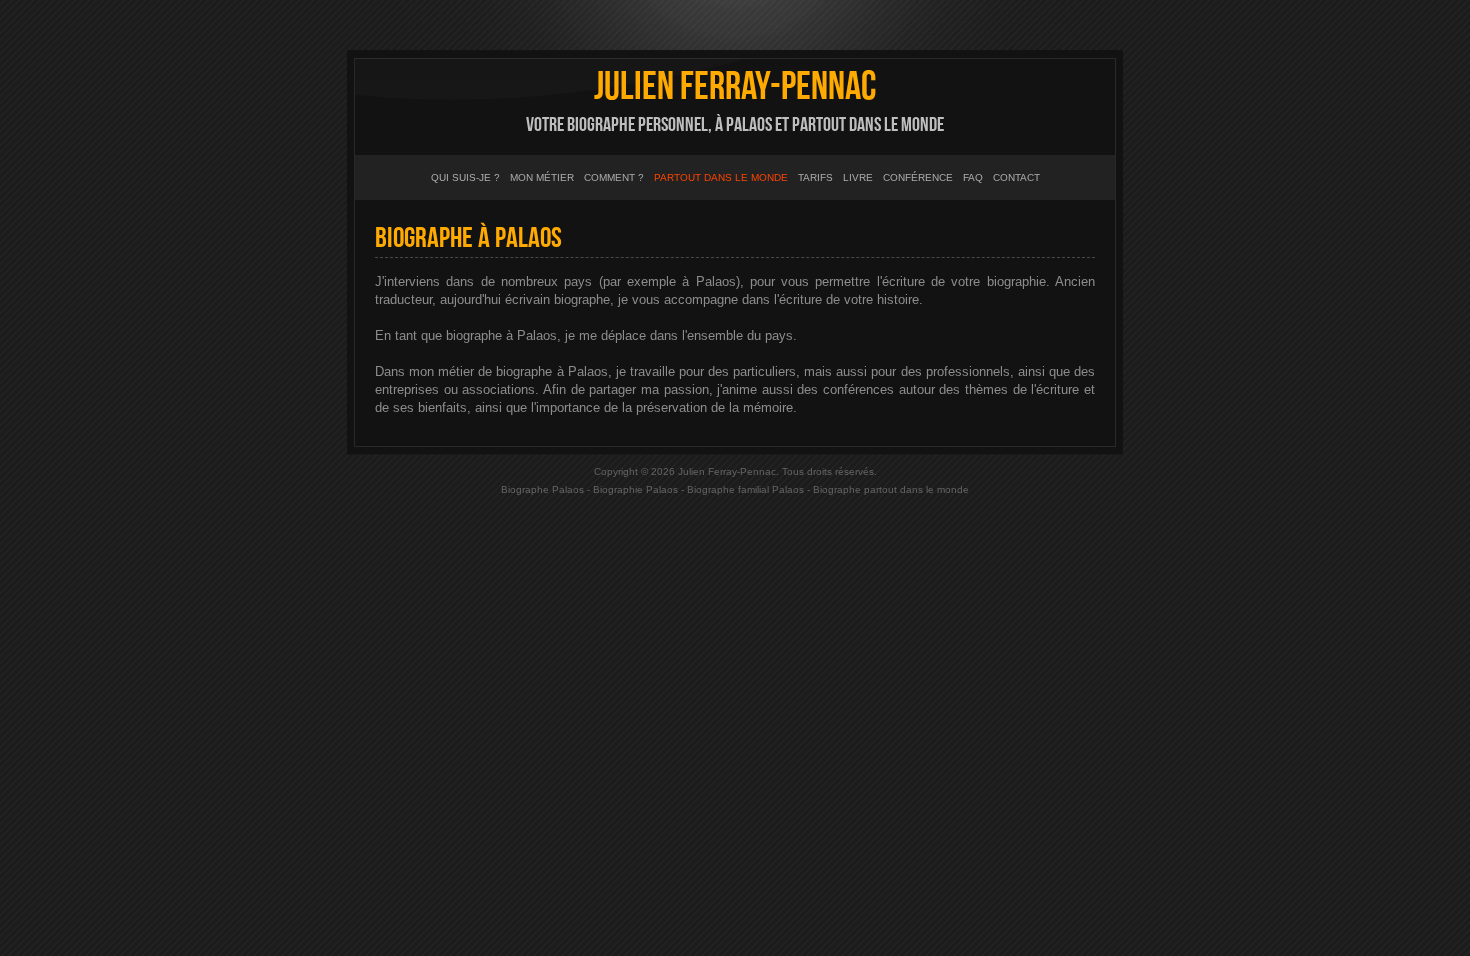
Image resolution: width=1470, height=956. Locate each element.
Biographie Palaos (635, 489)
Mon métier (542, 177)
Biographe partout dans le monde (891, 489)
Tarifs (815, 177)
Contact (1016, 177)
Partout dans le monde (721, 177)
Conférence (918, 177)
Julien (735, 87)
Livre (858, 177)
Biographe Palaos (542, 489)
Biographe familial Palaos (745, 489)
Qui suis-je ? (465, 177)
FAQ (973, 177)
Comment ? (614, 177)
